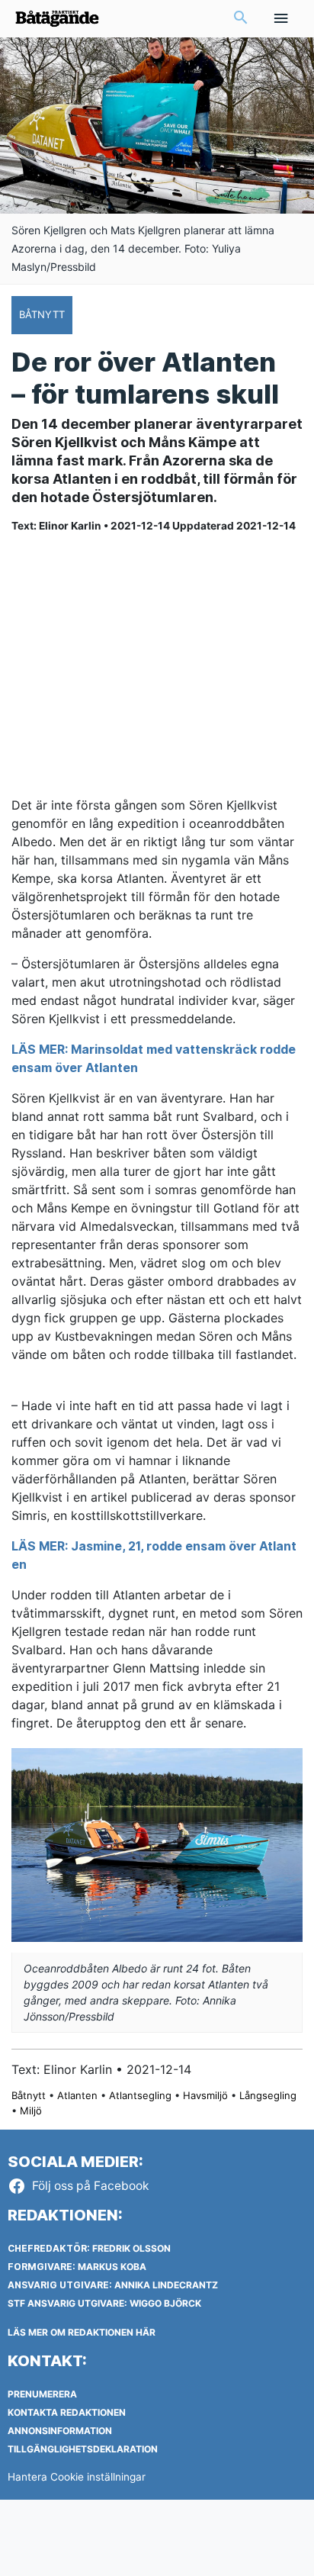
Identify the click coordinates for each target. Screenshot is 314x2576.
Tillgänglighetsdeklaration (83, 2449)
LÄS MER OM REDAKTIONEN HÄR (82, 2332)
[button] (241, 19)
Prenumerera (42, 2394)
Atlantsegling (140, 2095)
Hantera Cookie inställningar (77, 2477)
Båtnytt (29, 2095)
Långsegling (268, 2095)
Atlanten (77, 2095)
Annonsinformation (60, 2431)
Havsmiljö (205, 2095)
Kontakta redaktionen (67, 2412)
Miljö (31, 2111)
